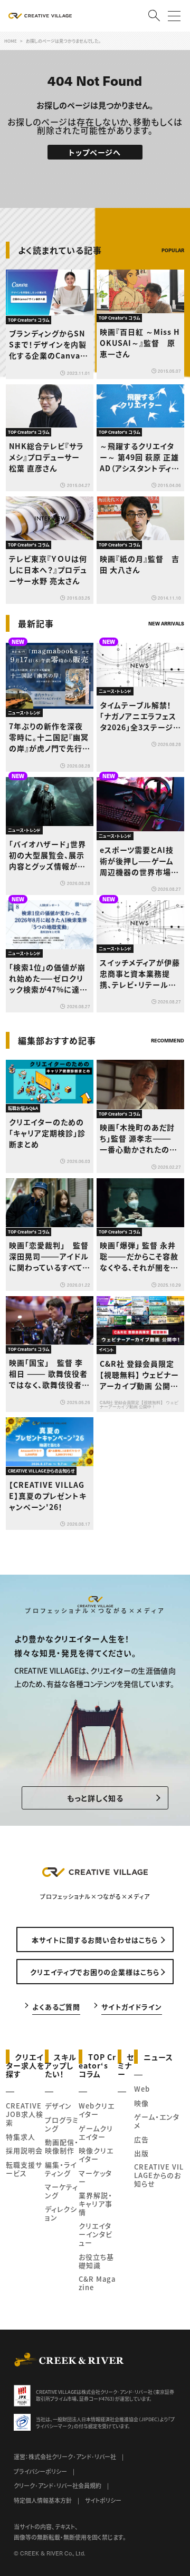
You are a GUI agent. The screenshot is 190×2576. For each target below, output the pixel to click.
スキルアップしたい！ (61, 2065)
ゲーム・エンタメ (157, 2121)
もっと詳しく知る (95, 1798)
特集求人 (21, 2137)
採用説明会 (24, 2150)
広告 (141, 2139)
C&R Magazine (97, 2283)
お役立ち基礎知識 (96, 2261)
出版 (141, 2153)
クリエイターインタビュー (96, 2234)
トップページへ (95, 152)
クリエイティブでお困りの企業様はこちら (95, 1972)
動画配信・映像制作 (62, 2146)
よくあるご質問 (56, 2006)
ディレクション (61, 2213)
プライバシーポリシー (40, 2471)
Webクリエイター (97, 2110)
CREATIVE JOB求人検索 (25, 2114)
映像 (141, 2103)
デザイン (58, 2106)
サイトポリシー (103, 2500)
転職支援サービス (24, 2169)
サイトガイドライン (132, 2006)
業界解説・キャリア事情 (96, 2204)
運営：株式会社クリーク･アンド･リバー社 (65, 2456)
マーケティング (61, 2191)
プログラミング (62, 2124)
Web (142, 2089)
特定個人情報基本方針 (43, 2500)
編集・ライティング (61, 2169)
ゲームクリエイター (96, 2132)
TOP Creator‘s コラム (97, 2065)
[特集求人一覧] (157, 1019)
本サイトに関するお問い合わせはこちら (95, 1940)
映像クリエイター (96, 2155)
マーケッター (95, 2177)
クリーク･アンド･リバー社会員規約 (58, 2485)
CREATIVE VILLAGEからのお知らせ (159, 2175)
